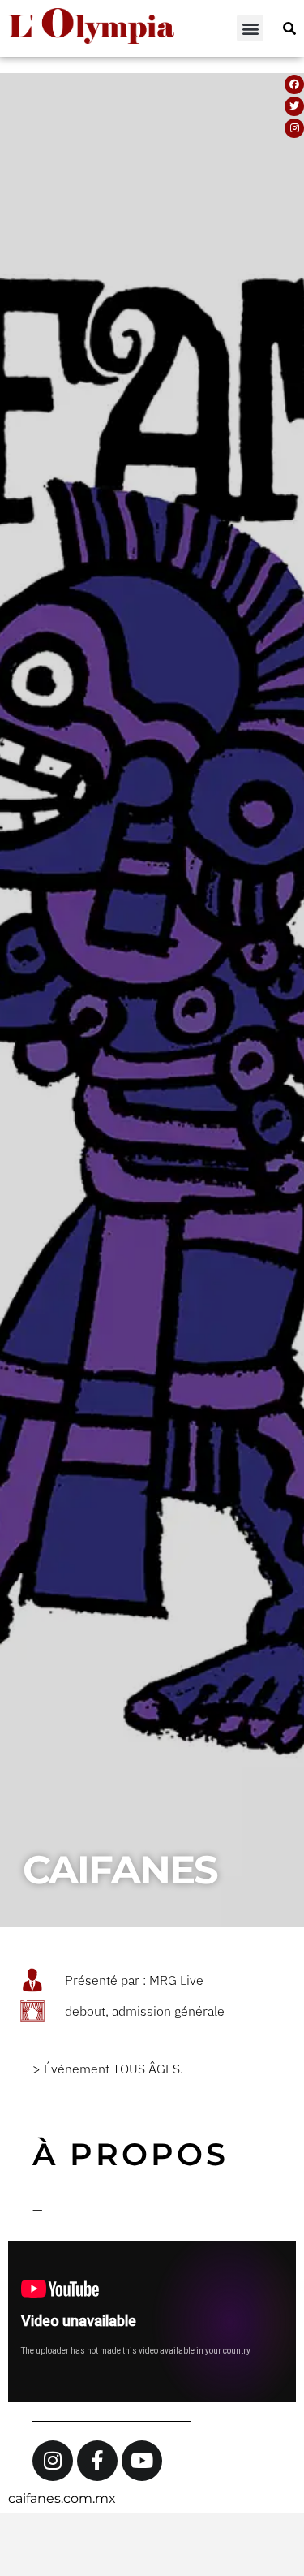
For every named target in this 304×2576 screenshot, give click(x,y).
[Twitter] (294, 106)
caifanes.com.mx (62, 2498)
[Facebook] (294, 84)
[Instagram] (294, 128)
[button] (250, 28)
